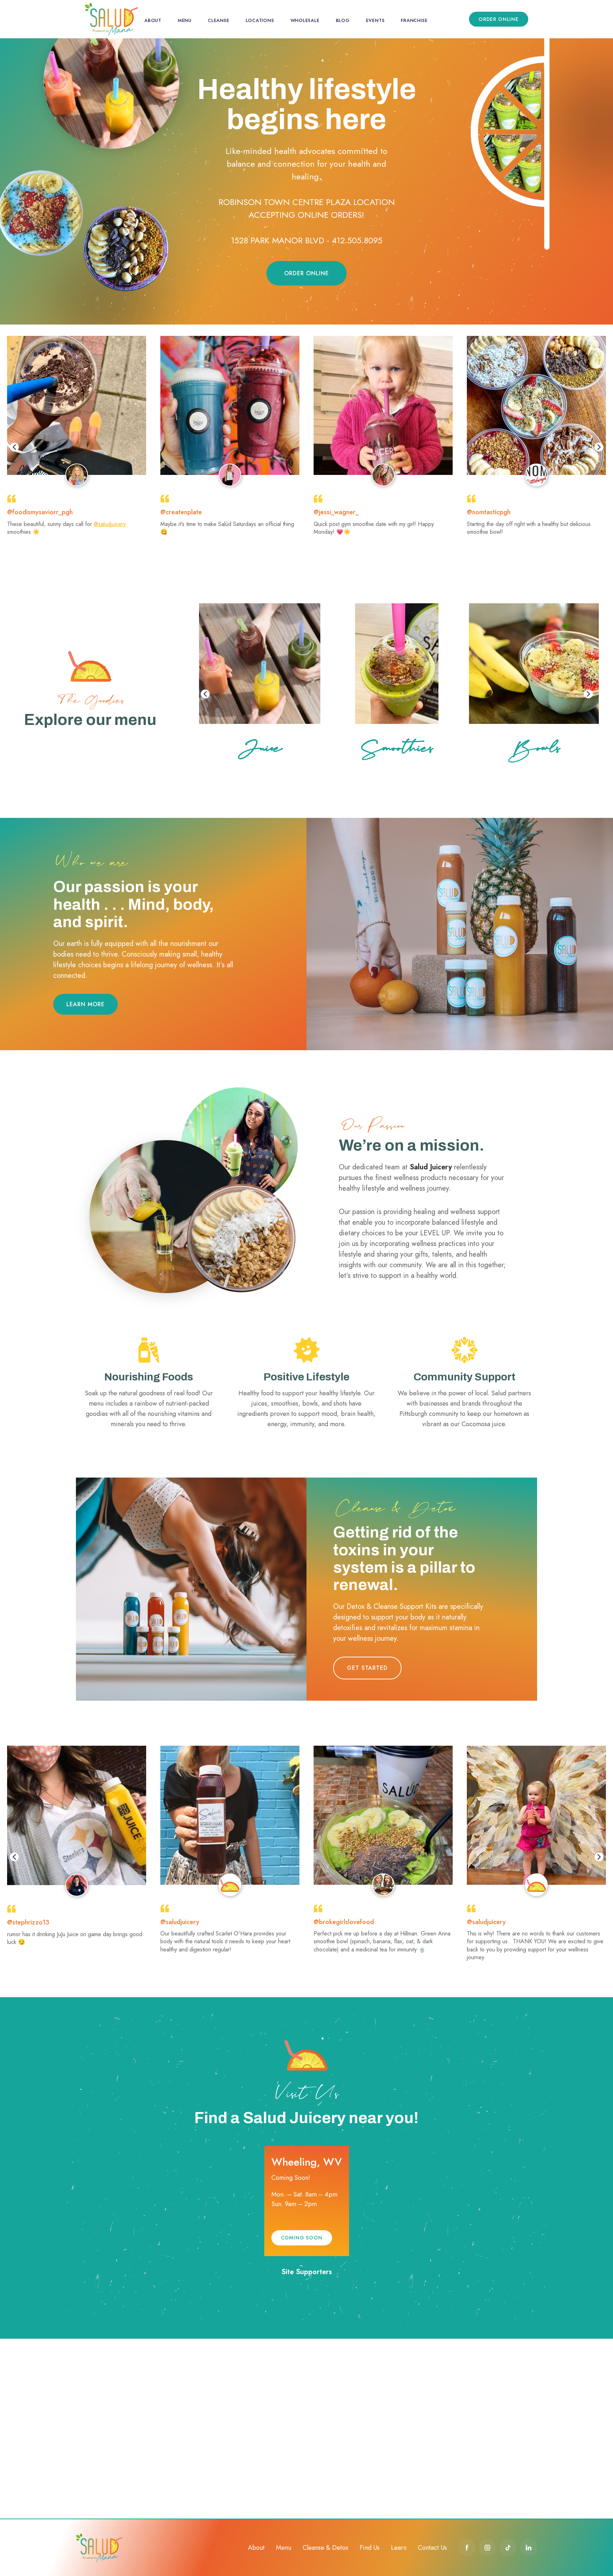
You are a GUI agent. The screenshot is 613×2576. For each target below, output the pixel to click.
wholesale (305, 20)
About (256, 2548)
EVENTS (375, 20)
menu (185, 20)
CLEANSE (219, 20)
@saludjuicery (110, 524)
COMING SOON (302, 2238)
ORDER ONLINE (306, 273)
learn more (85, 1004)
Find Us (370, 2548)
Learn (399, 2548)
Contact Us (432, 2548)
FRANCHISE (414, 20)
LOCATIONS (260, 20)
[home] (111, 19)
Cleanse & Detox (325, 2548)
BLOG (343, 20)
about (153, 20)
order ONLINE (499, 19)
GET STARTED (367, 1668)
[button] (14, 447)
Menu (284, 2548)
